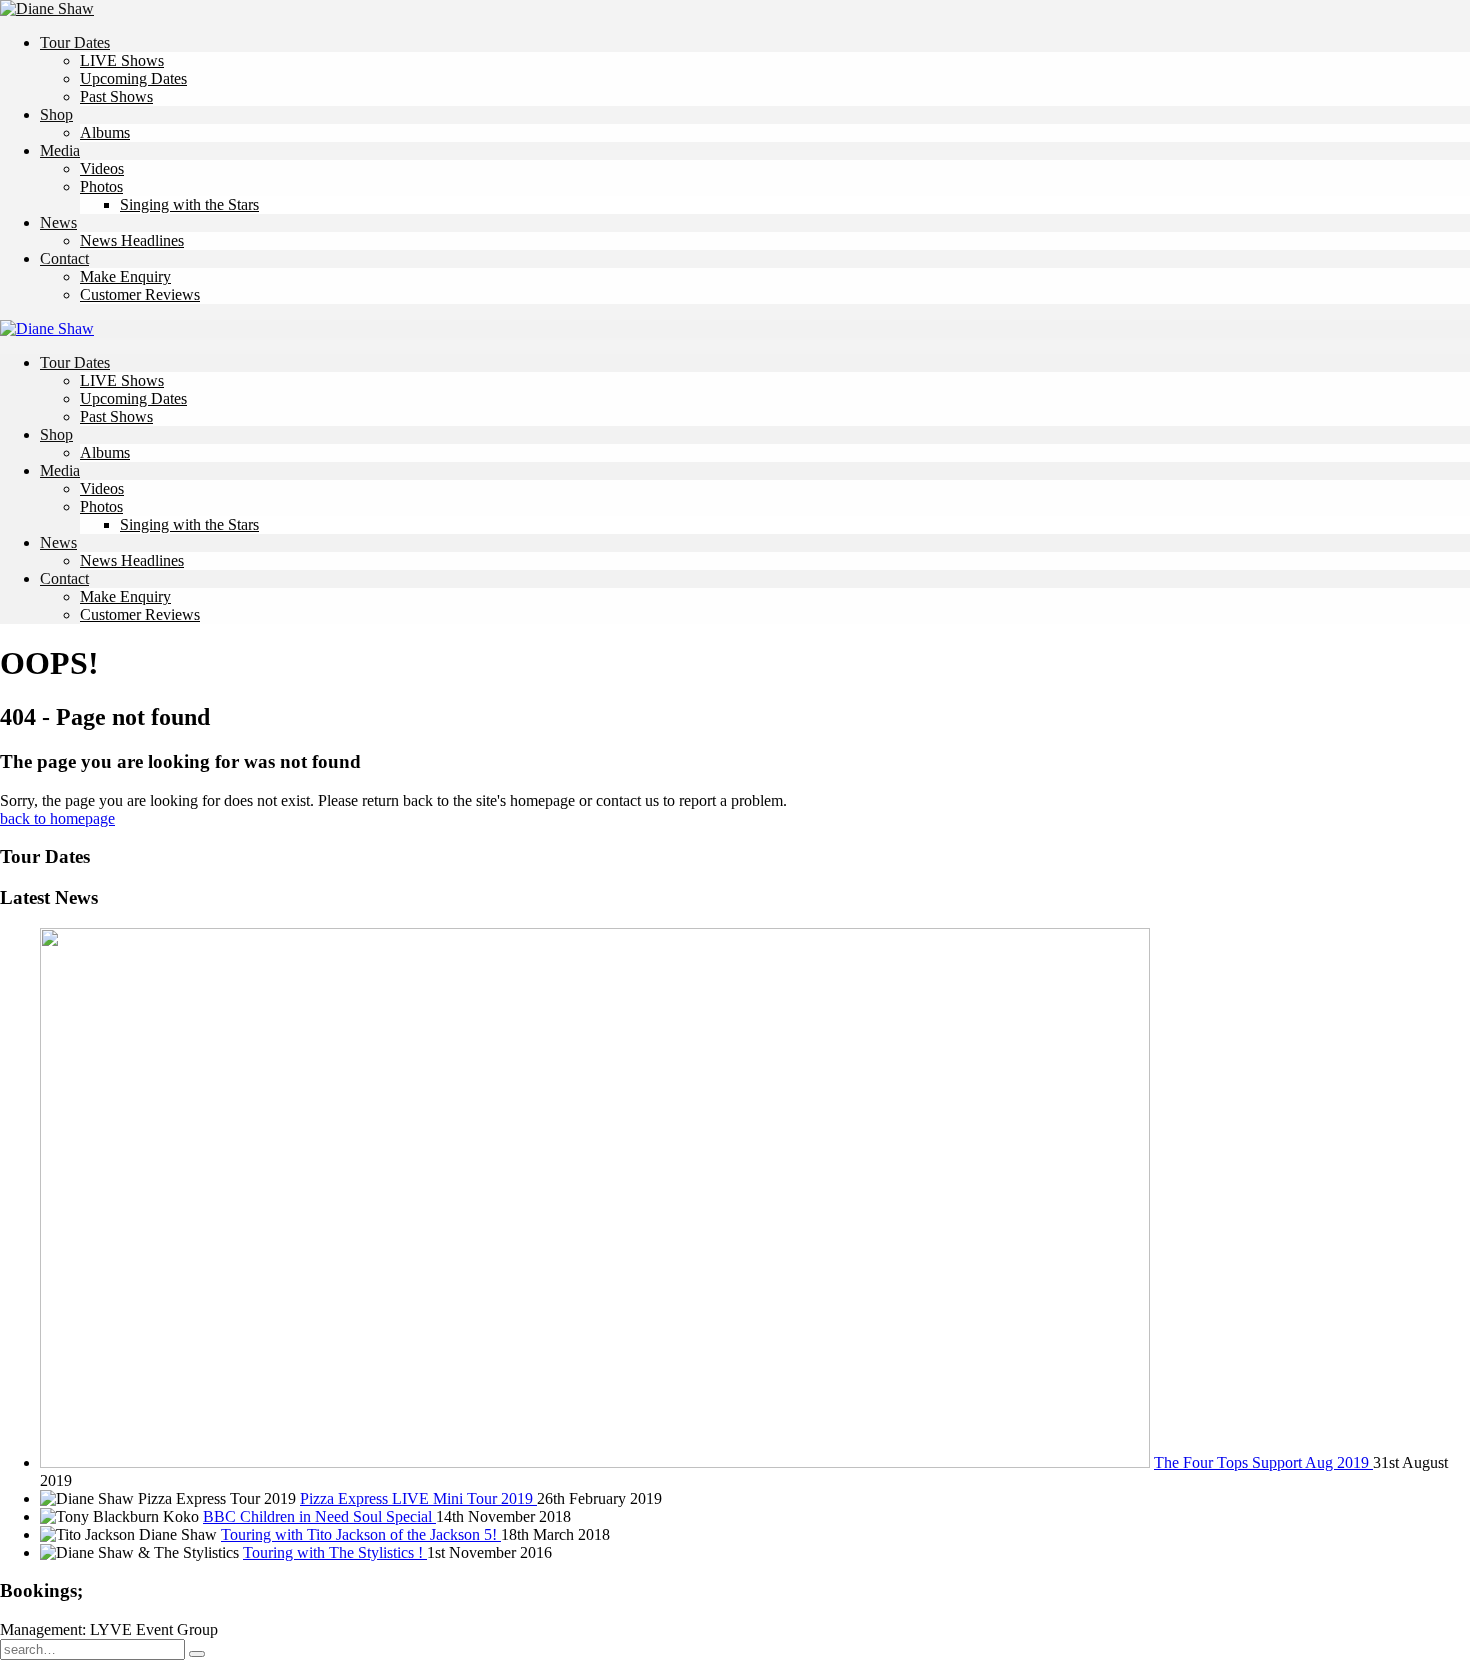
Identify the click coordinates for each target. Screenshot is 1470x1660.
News (58, 222)
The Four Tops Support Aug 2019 (1263, 1462)
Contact (64, 258)
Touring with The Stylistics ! (335, 1552)
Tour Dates (75, 42)
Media (60, 150)
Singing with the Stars (189, 204)
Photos (101, 186)
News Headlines (132, 240)
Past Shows (116, 96)
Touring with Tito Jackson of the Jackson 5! (361, 1534)
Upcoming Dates (133, 78)
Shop (56, 114)
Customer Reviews (140, 294)
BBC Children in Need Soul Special (319, 1516)
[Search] (197, 1654)
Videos (102, 168)
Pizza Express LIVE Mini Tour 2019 (418, 1498)
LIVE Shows (122, 60)
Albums (105, 132)
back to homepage (57, 818)
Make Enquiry (125, 276)
